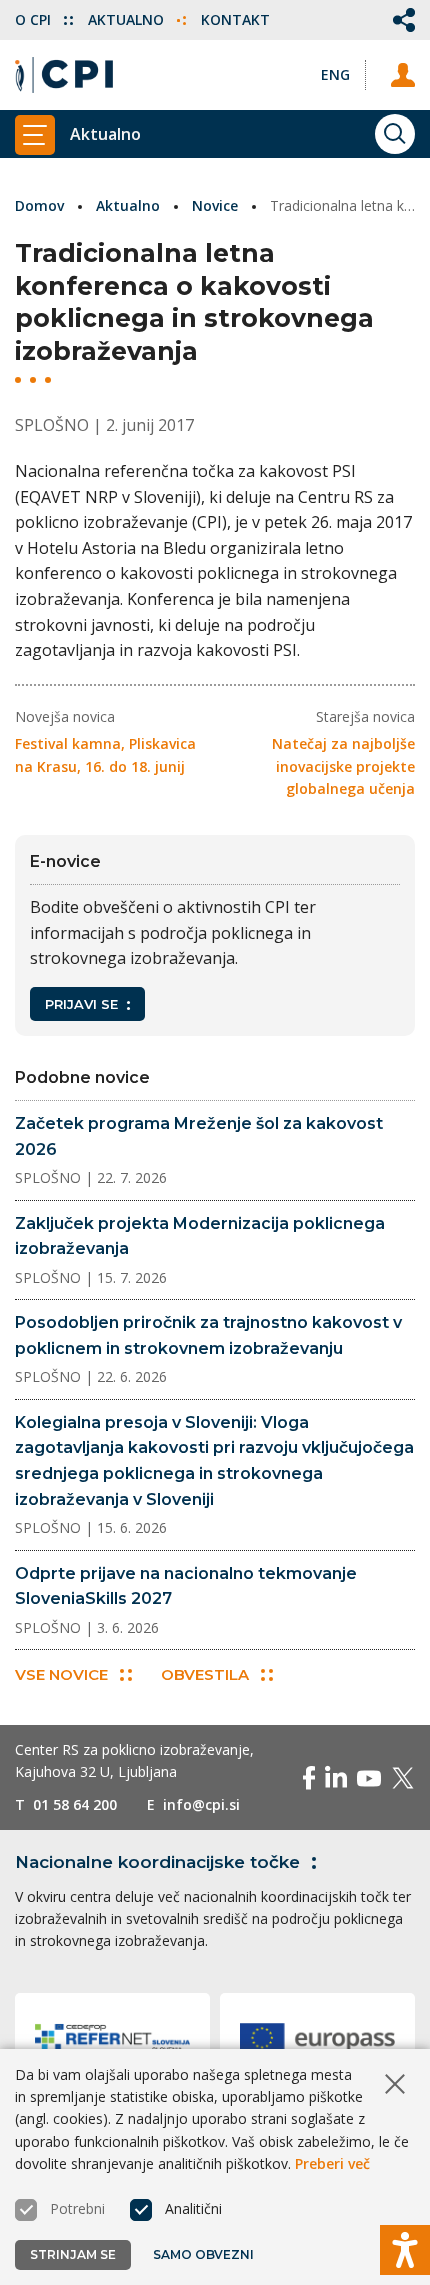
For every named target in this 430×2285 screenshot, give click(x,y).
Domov (39, 205)
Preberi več (332, 2163)
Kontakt (235, 19)
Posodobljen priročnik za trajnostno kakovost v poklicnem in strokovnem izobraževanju (208, 1335)
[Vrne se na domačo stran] (64, 75)
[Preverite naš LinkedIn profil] (336, 1778)
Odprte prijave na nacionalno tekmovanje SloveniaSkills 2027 (186, 1586)
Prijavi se (81, 1004)
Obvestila (205, 1674)
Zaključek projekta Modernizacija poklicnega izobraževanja (200, 1236)
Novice (215, 205)
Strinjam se (73, 2254)
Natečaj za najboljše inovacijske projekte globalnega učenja (343, 766)
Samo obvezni (203, 2254)
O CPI (35, 19)
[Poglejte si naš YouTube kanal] (369, 1778)
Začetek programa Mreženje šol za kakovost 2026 (199, 1136)
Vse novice (61, 1674)
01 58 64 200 (75, 1804)
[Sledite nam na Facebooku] (309, 1778)
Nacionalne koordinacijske (157, 1862)
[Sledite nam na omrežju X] (403, 1778)
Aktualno (128, 19)
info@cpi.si (201, 1804)
